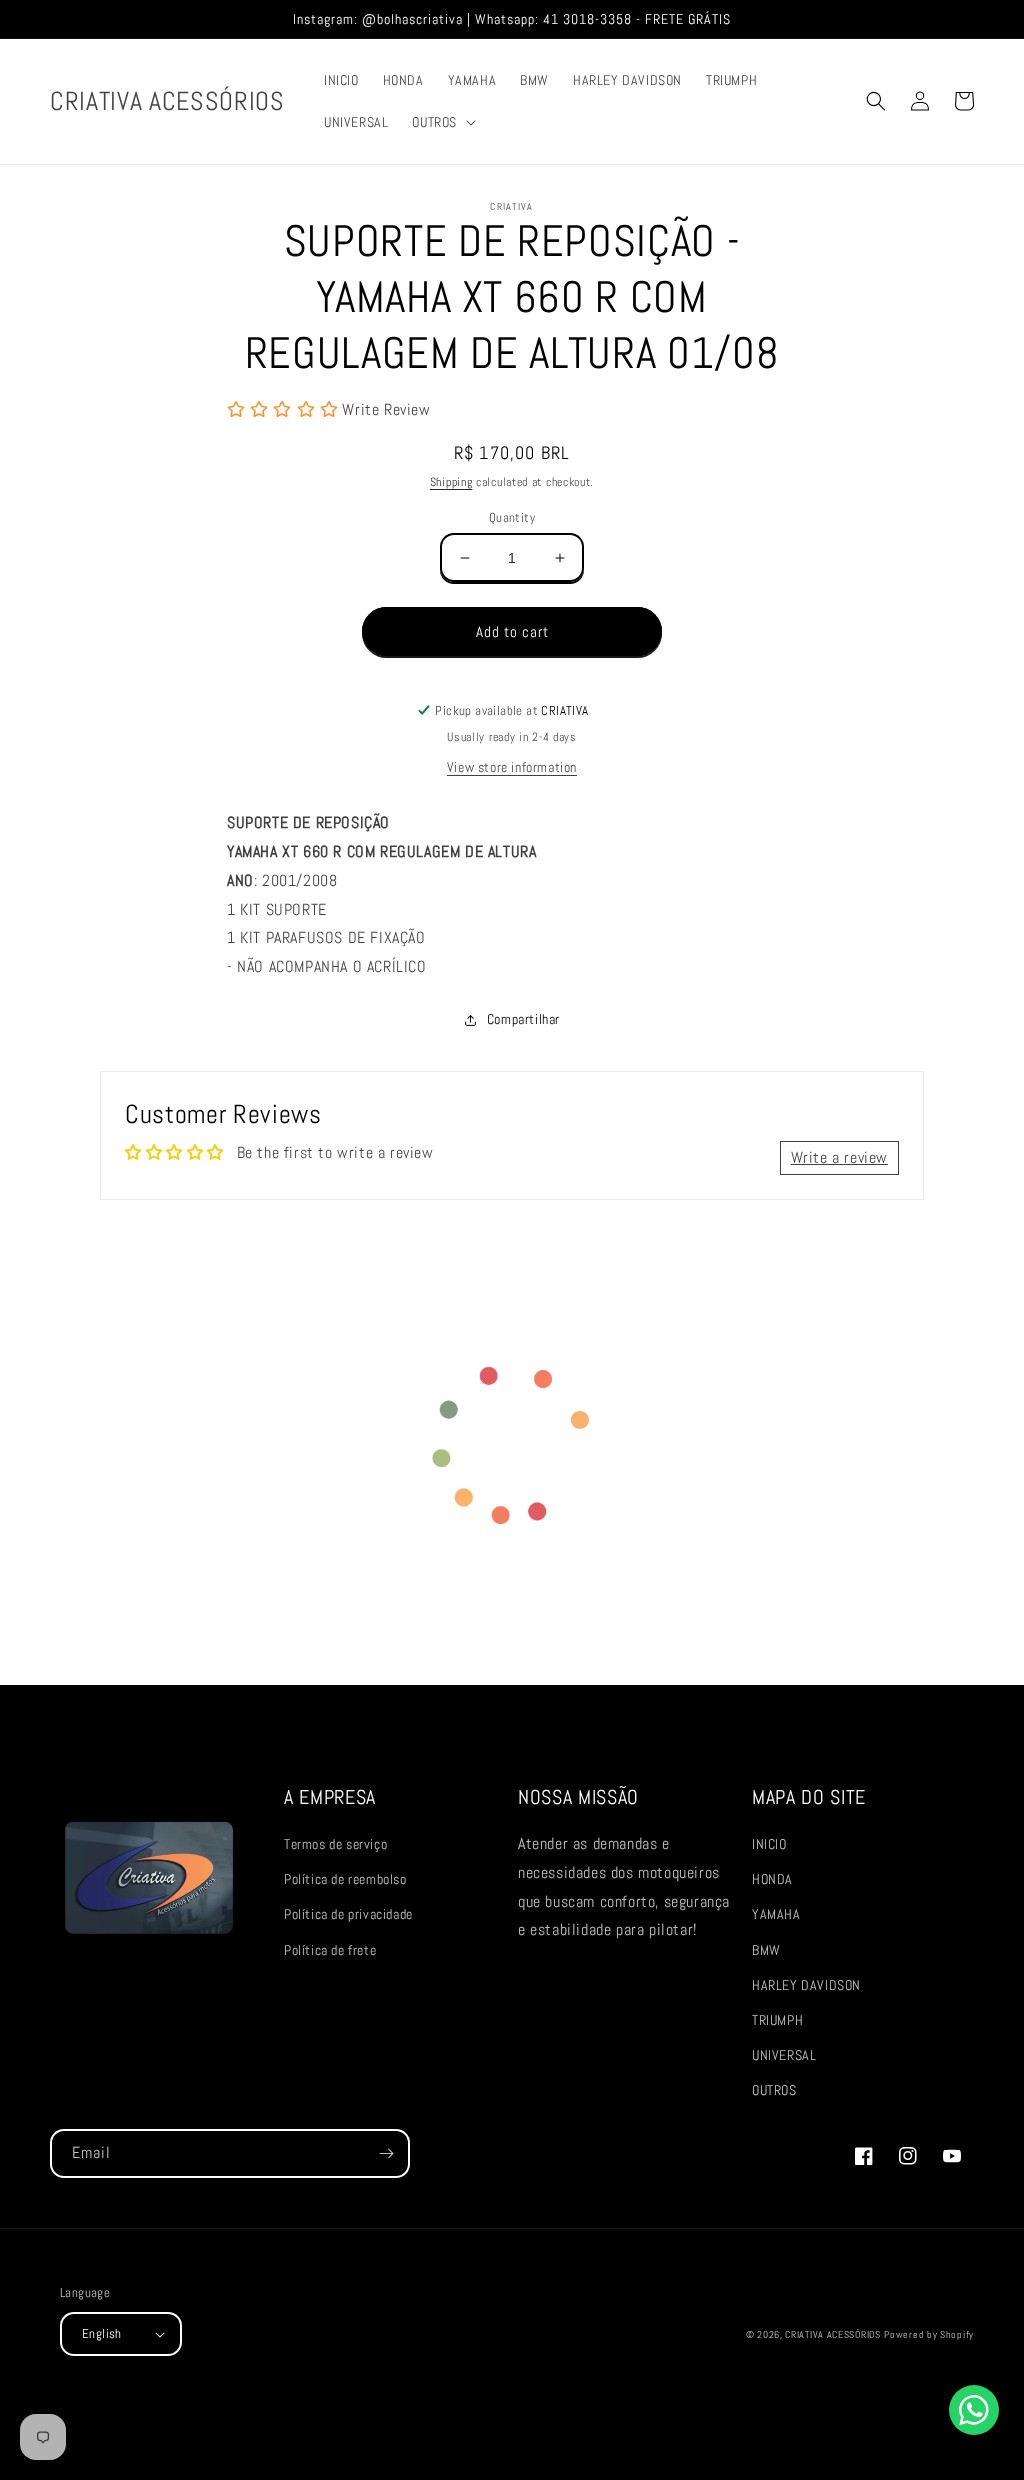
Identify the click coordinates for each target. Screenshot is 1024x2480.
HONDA (772, 1879)
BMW (766, 1950)
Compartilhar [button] (523, 1019)
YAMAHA (776, 1914)
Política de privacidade (348, 1914)
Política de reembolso (345, 1879)
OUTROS (774, 2090)
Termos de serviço (335, 1844)
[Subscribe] (386, 2153)
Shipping (451, 482)
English (102, 2333)
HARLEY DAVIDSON (806, 1985)
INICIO (769, 1844)
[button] (442, 122)
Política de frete (330, 1950)
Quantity (512, 517)
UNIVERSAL (784, 2055)
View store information (512, 767)
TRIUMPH (777, 2020)
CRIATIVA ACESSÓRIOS (832, 2334)
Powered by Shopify (929, 2334)
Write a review (839, 1157)
